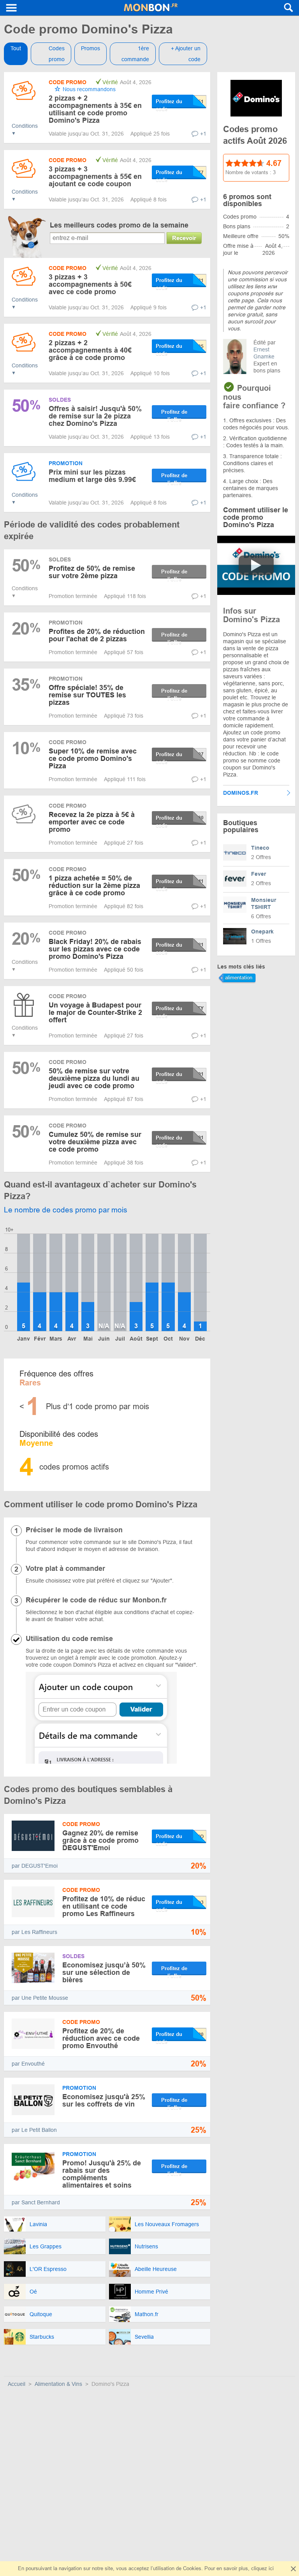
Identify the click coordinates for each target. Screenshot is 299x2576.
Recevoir (184, 238)
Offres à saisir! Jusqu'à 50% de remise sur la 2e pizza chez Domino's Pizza (95, 416)
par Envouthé (28, 2064)
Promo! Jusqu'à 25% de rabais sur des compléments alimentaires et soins (102, 2174)
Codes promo (57, 54)
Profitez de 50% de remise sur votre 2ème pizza (92, 572)
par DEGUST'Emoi (35, 1866)
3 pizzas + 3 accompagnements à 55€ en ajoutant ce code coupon (95, 176)
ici (271, 2568)
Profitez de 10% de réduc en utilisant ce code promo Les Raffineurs (104, 1906)
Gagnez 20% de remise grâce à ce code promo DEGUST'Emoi (100, 1840)
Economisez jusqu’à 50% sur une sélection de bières (104, 1973)
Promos (91, 48)
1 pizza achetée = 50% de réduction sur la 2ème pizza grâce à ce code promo (94, 886)
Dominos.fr (241, 793)
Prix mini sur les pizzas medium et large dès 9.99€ (92, 476)
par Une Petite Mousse (40, 1998)
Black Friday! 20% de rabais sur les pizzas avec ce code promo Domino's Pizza (95, 949)
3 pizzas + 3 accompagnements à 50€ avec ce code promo (90, 284)
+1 (203, 134)
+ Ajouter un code (186, 54)
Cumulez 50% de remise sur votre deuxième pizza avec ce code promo (95, 1142)
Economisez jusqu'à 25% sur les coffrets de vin (104, 2100)
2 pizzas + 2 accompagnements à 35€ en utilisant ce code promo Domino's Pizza (95, 109)
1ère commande (135, 54)
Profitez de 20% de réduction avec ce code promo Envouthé (101, 2038)
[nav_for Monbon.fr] (12, 8)
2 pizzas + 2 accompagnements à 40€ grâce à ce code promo (90, 350)
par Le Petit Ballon (34, 2130)
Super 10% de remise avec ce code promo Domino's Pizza (93, 759)
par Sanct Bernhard (36, 2202)
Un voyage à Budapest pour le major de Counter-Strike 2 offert (95, 1013)
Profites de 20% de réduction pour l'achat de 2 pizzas (97, 635)
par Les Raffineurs (34, 1932)
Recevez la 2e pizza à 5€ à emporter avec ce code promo (92, 822)
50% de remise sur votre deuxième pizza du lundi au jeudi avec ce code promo (94, 1078)
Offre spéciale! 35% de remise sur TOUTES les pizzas (87, 695)
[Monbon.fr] (151, 8)
